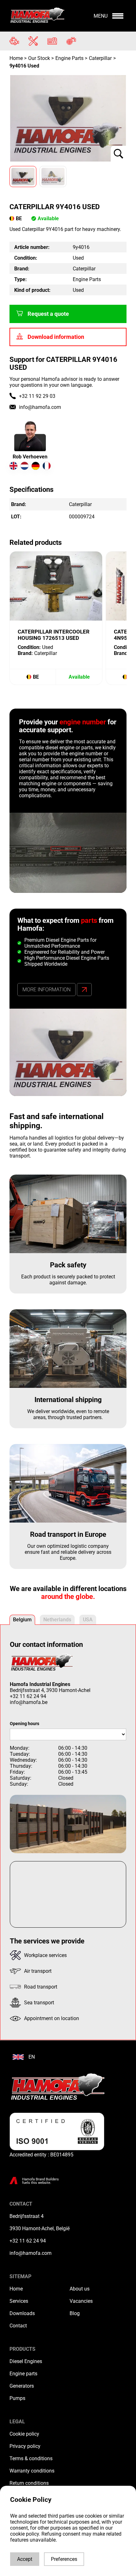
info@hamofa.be (29, 1702)
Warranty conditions (32, 2471)
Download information (56, 337)
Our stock (39, 58)
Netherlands (57, 1620)
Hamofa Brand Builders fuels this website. (40, 2181)
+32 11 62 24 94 (28, 1696)
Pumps (17, 2398)
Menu (101, 16)
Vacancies (81, 2301)
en (32, 2057)
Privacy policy (25, 2446)
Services (19, 2301)
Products (22, 2349)
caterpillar (100, 58)
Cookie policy (24, 2434)
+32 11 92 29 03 (37, 396)
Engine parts (23, 2374)
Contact (18, 2326)
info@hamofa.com (40, 407)
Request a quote (48, 314)
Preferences (64, 2559)
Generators (22, 2386)
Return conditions (29, 2483)
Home (17, 58)
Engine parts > (71, 58)
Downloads (22, 2313)
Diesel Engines (26, 2361)
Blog (75, 2313)
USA (88, 1620)
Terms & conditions (31, 2458)
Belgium (22, 1620)
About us (80, 2289)
